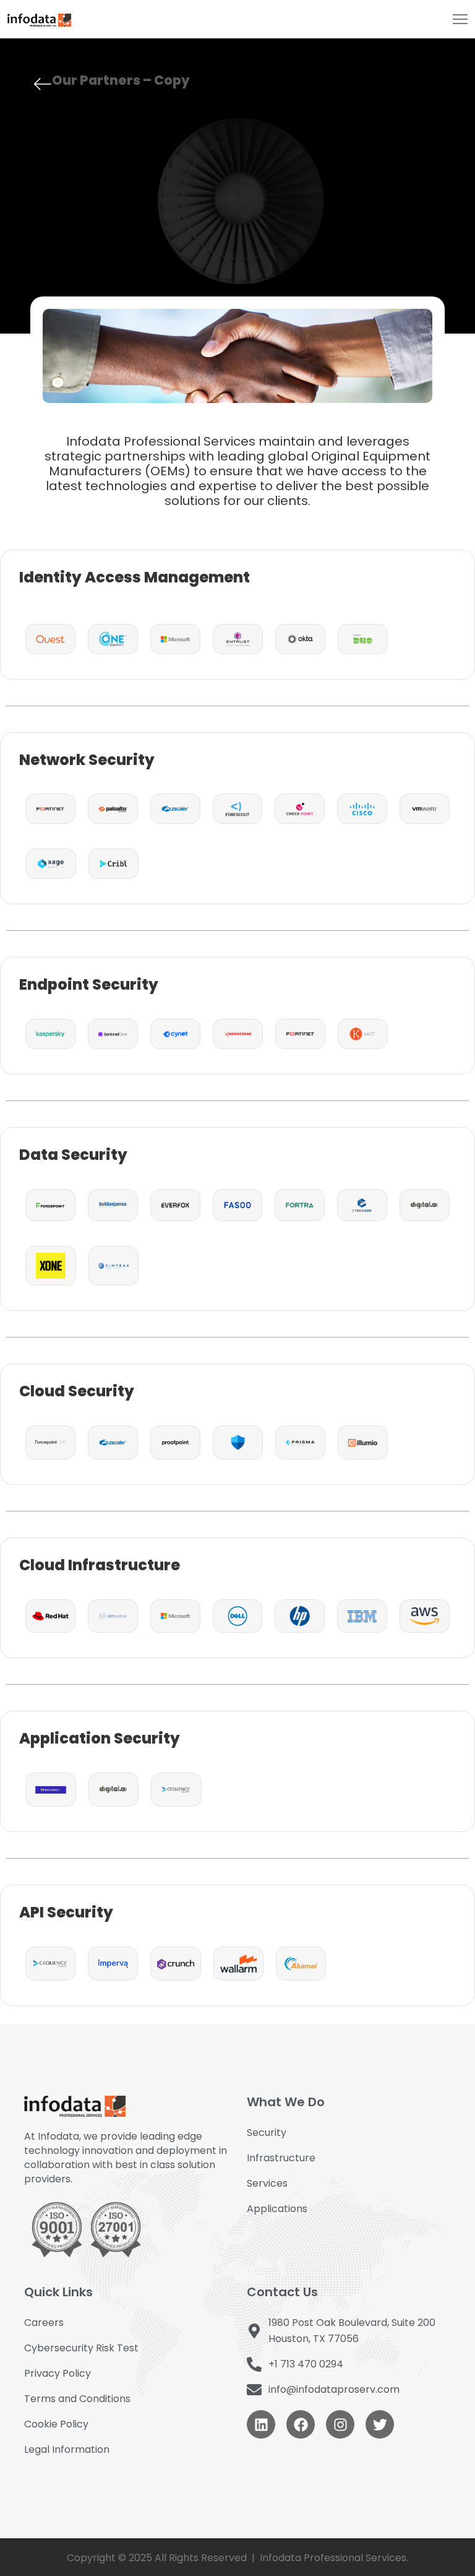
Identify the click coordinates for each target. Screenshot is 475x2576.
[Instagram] (340, 2424)
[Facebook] (301, 2424)
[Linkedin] (261, 2424)
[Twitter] (380, 2424)
